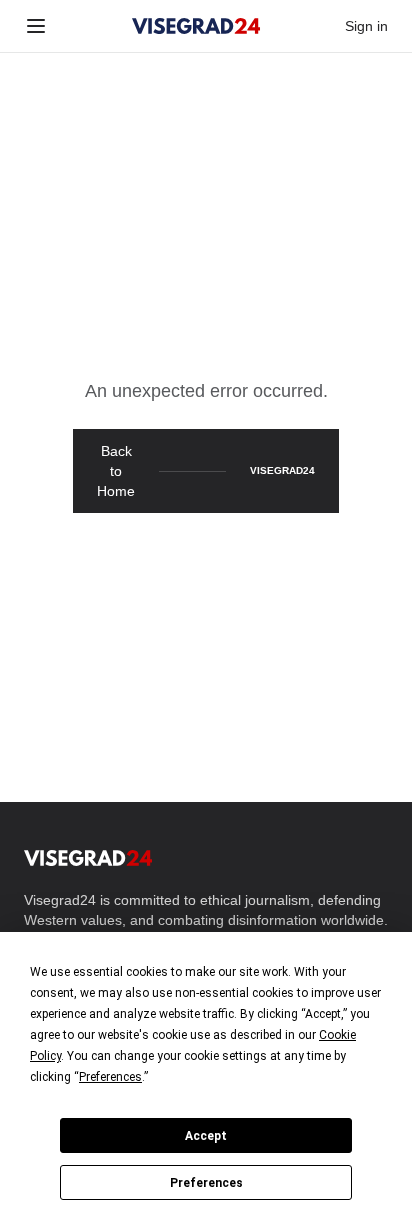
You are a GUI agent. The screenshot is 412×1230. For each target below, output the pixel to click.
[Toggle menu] (36, 26)
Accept (206, 1136)
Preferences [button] (110, 1077)
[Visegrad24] (196, 26)
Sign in (366, 26)
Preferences (206, 1183)
